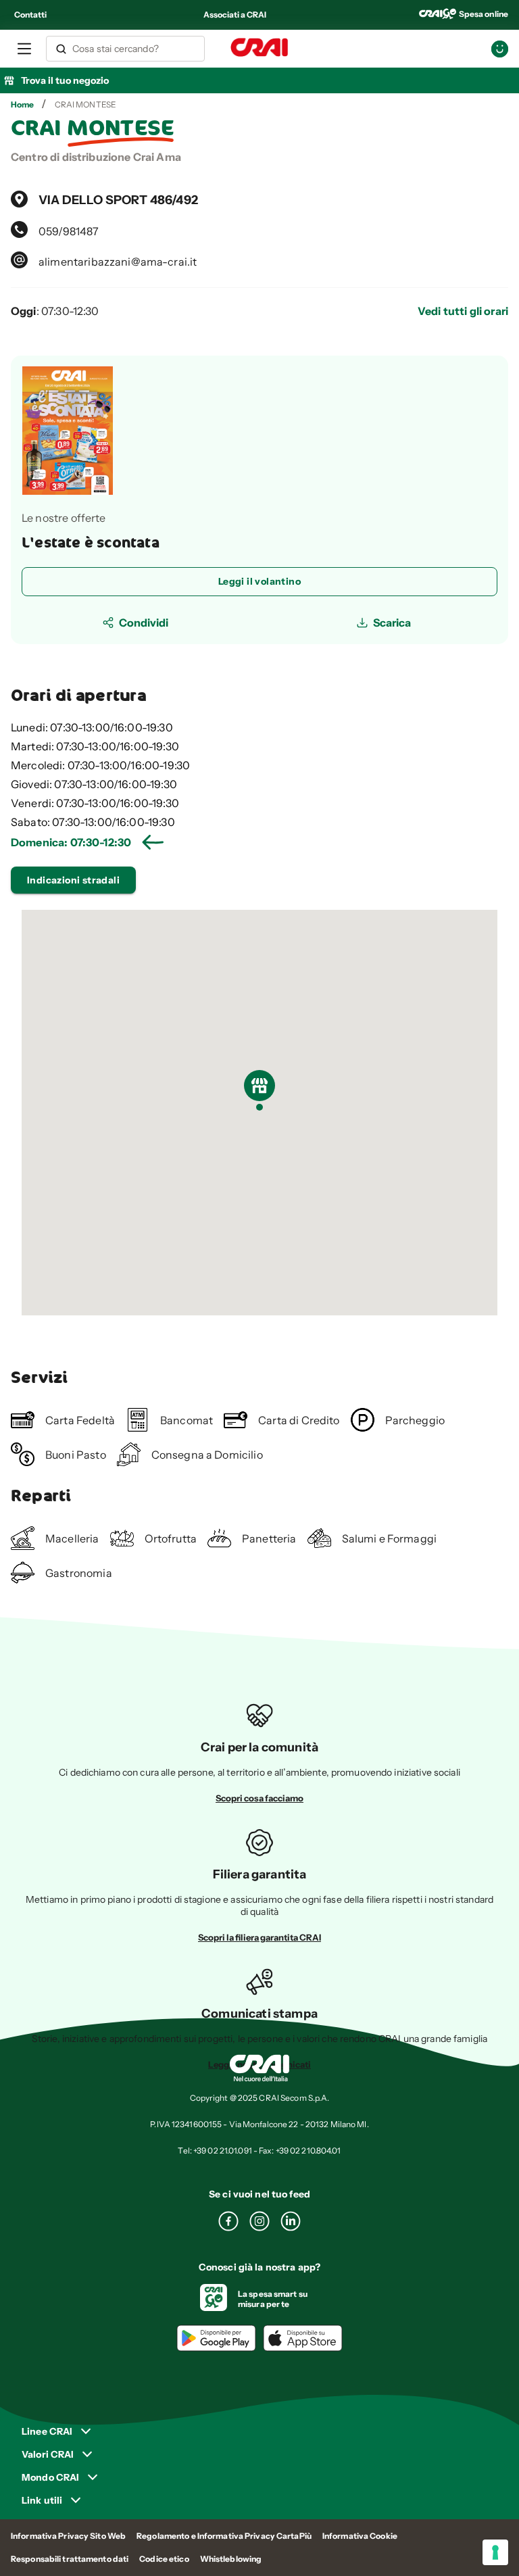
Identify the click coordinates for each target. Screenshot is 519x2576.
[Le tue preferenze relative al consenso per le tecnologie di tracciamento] (495, 2552)
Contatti (30, 15)
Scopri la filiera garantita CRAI (259, 1937)
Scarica (392, 623)
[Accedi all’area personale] (500, 49)
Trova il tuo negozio (65, 80)
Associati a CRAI (235, 15)
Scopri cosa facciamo (259, 1798)
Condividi (144, 623)
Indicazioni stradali (73, 880)
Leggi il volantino (259, 581)
